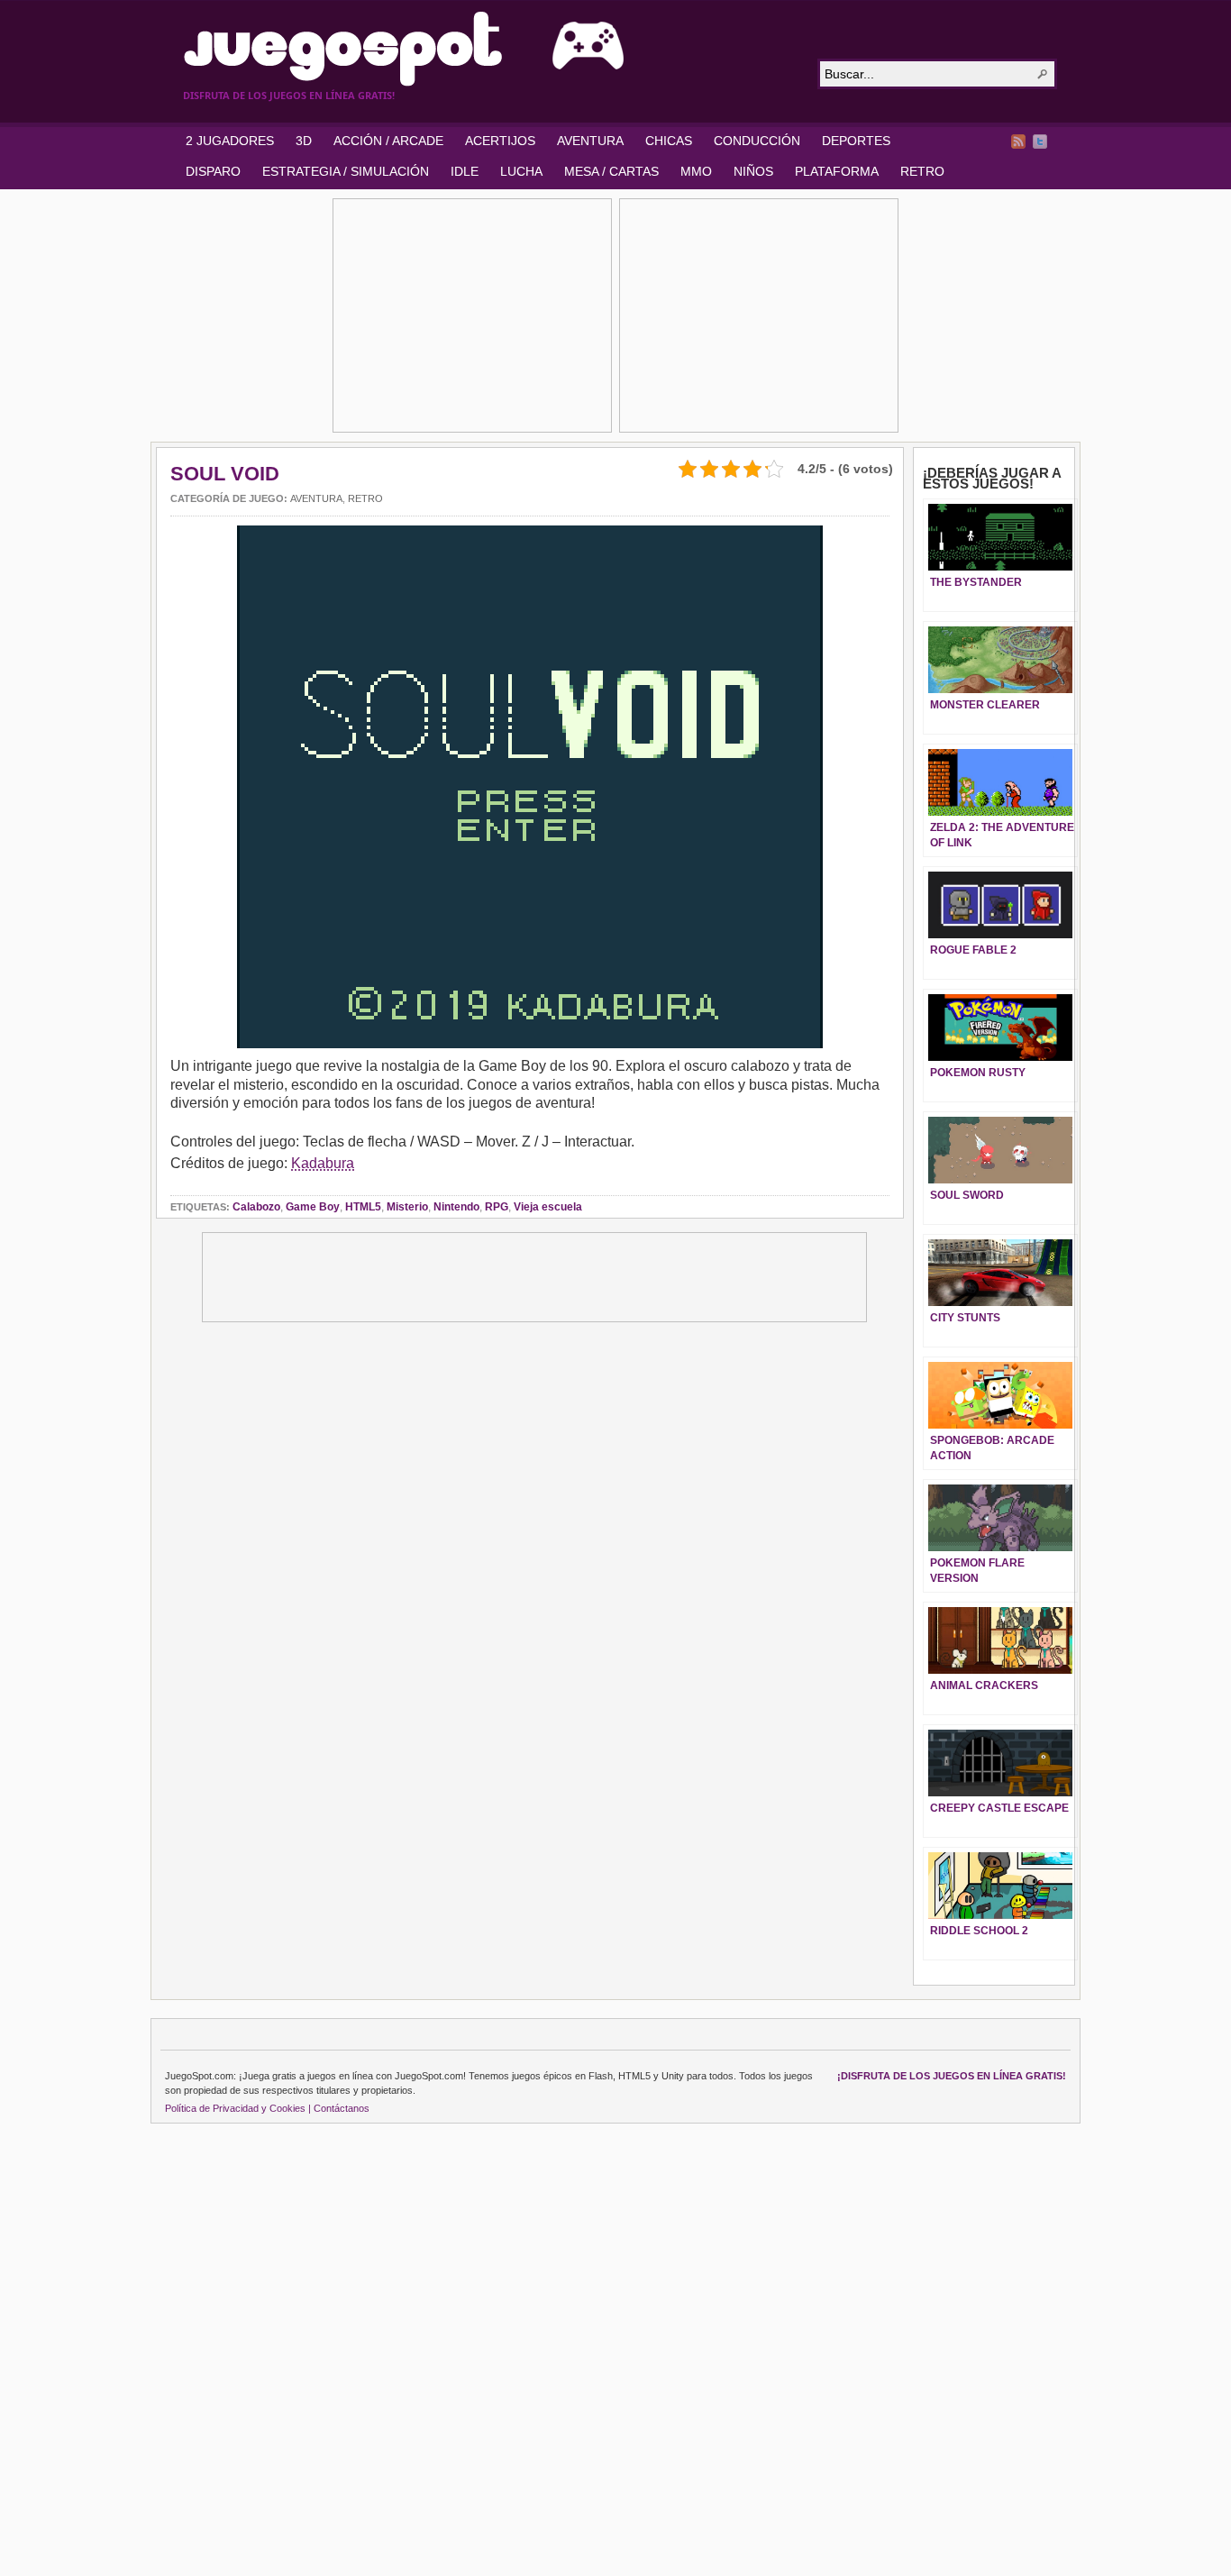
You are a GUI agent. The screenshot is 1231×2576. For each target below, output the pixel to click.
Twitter (1040, 142)
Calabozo (256, 1207)
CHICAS (669, 141)
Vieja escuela (548, 1207)
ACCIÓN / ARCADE (388, 141)
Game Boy (313, 1207)
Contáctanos (342, 2108)
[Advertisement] (472, 315)
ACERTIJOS (500, 141)
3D (304, 141)
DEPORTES (856, 141)
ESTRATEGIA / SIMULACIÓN (346, 171)
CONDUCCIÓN (757, 141)
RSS (1018, 142)
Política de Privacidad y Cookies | (238, 2108)
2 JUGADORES (230, 141)
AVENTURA (590, 141)
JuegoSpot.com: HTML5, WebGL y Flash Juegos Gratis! (489, 49)
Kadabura (323, 1163)
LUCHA (521, 171)
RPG (497, 1207)
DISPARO (213, 171)
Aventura (316, 498)
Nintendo (456, 1207)
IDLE (465, 171)
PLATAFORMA (837, 171)
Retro (365, 498)
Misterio (407, 1207)
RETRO (922, 171)
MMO (696, 171)
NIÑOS (753, 171)
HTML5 (363, 1207)
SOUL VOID (225, 474)
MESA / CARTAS (611, 171)
